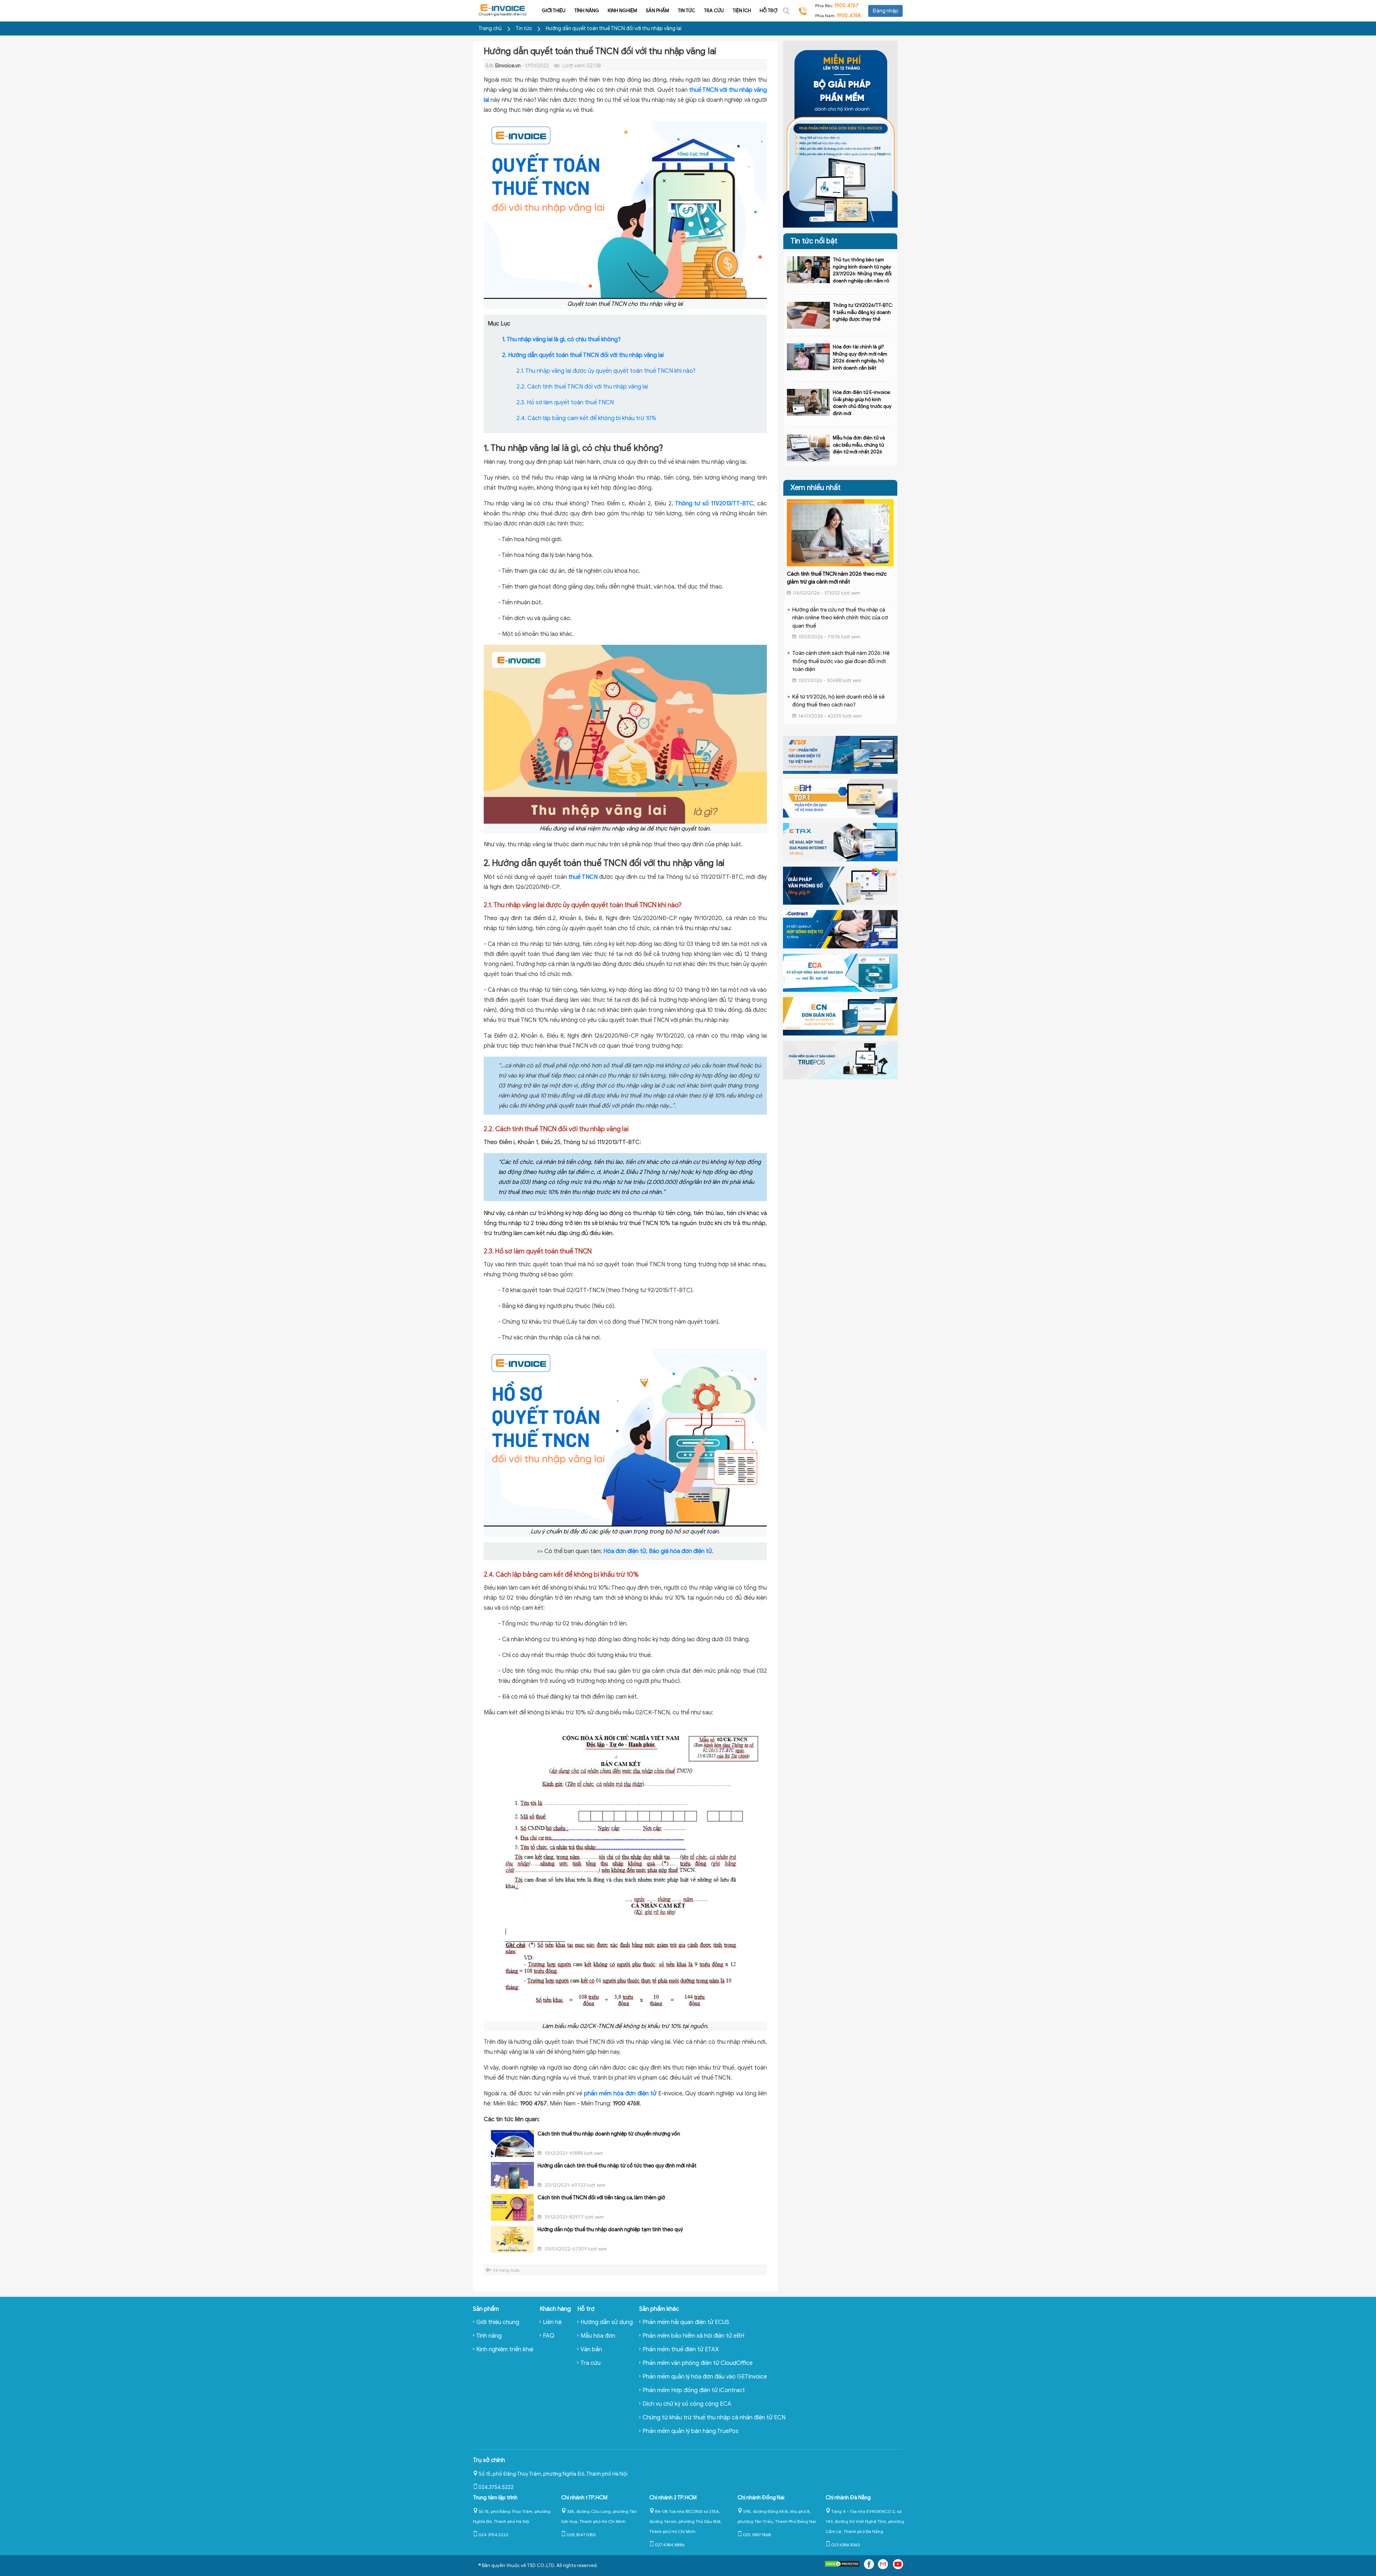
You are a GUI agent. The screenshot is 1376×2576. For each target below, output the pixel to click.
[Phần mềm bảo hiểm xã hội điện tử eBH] (840, 798)
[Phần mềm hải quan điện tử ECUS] (840, 754)
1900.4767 (847, 6)
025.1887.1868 (757, 2535)
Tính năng (587, 11)
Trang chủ (490, 28)
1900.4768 (849, 16)
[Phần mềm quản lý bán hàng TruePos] (840, 1060)
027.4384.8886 (670, 2545)
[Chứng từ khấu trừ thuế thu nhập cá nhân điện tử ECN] (840, 1016)
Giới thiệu (554, 11)
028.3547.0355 (581, 2535)
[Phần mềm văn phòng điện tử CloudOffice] (840, 885)
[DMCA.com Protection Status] (842, 2565)
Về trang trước (507, 2270)
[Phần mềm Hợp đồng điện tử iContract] (840, 929)
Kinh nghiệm (622, 11)
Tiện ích (742, 11)
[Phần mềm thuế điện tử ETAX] (840, 842)
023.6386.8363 (845, 2545)
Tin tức (686, 11)
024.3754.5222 (496, 2487)
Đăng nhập (885, 11)
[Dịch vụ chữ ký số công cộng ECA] (840, 972)
